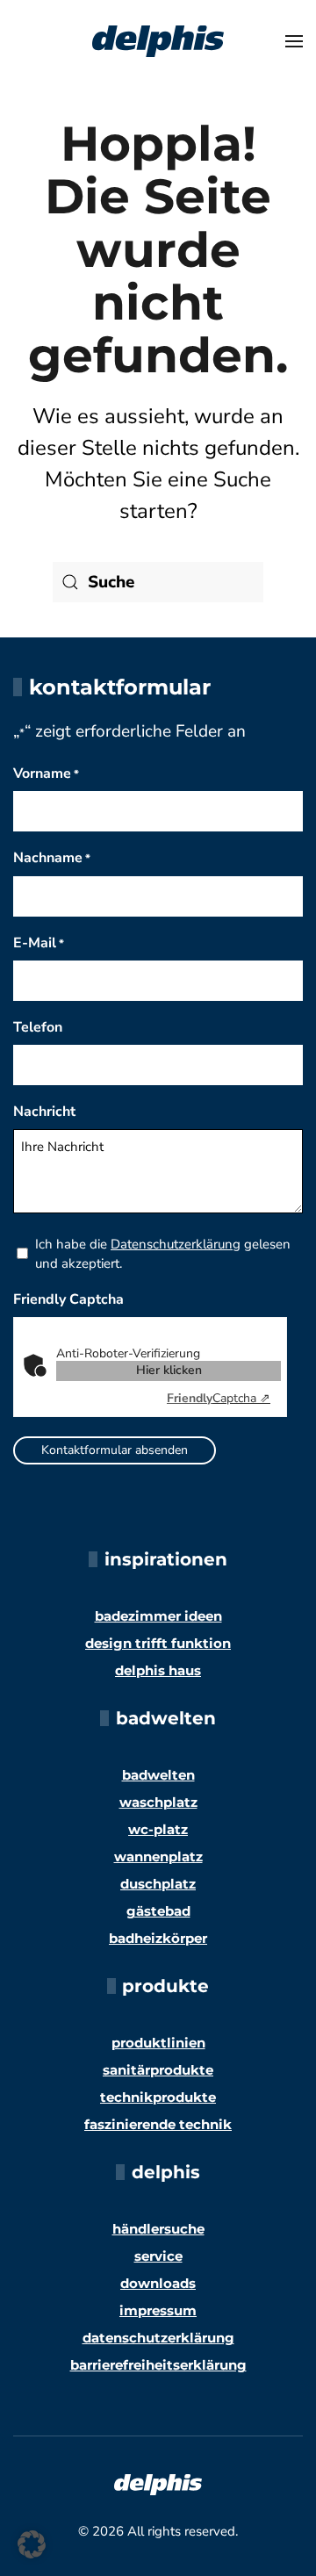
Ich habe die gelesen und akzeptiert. (163, 1254)
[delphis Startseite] (158, 2483)
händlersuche (158, 2229)
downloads (158, 2283)
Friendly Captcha (68, 1299)
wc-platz (158, 1829)
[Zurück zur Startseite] (158, 41)
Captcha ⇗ (219, 1398)
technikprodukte (158, 2097)
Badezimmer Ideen (158, 1616)
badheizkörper (158, 1938)
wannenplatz (158, 1856)
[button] (294, 41)
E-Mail (39, 943)
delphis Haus (158, 1670)
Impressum (158, 2310)
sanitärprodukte (158, 2070)
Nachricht (44, 1112)
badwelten (158, 1775)
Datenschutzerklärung (176, 1244)
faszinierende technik (158, 2124)
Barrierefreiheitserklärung (158, 2365)
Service (158, 2256)
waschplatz (158, 1802)
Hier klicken (169, 1370)
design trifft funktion (158, 1643)
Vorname (46, 774)
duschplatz (158, 1884)
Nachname (52, 858)
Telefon (38, 1027)
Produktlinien (158, 2043)
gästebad (158, 1911)
